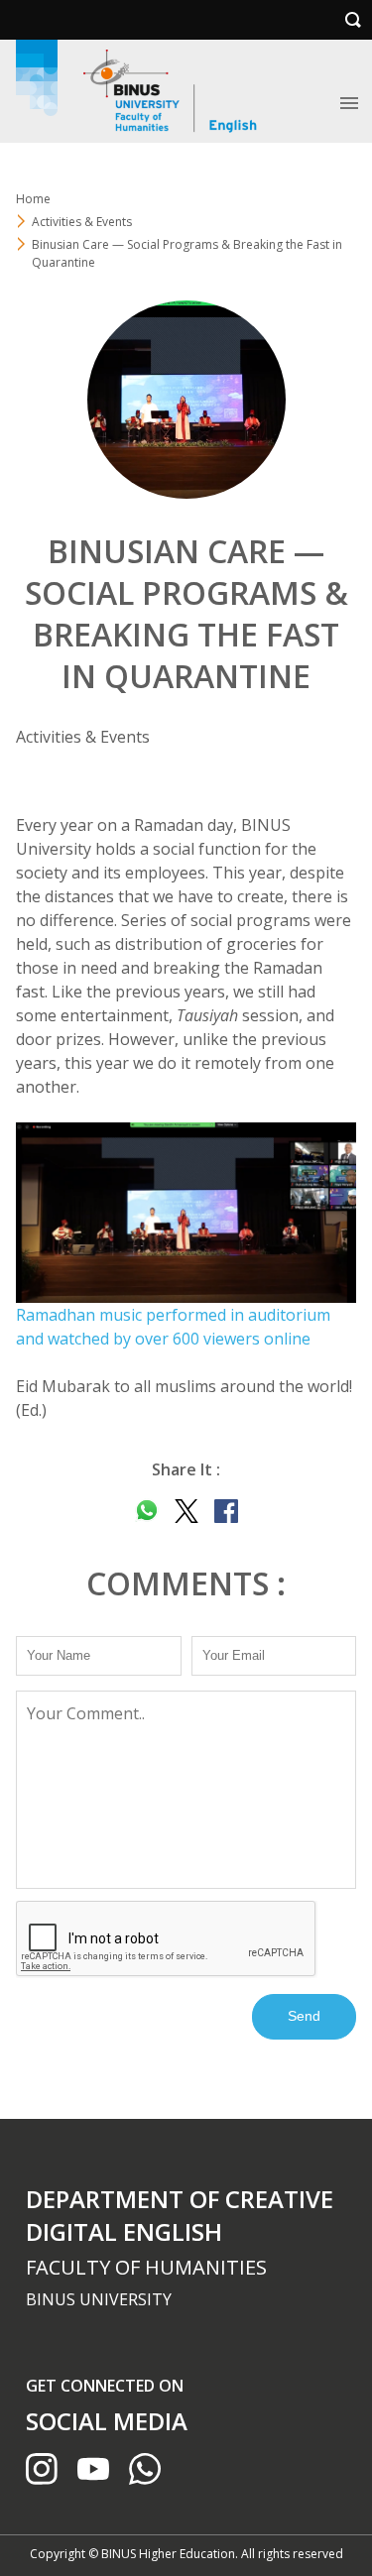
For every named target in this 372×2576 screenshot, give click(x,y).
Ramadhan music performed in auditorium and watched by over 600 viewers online (173, 1327)
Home (33, 199)
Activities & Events (82, 222)
